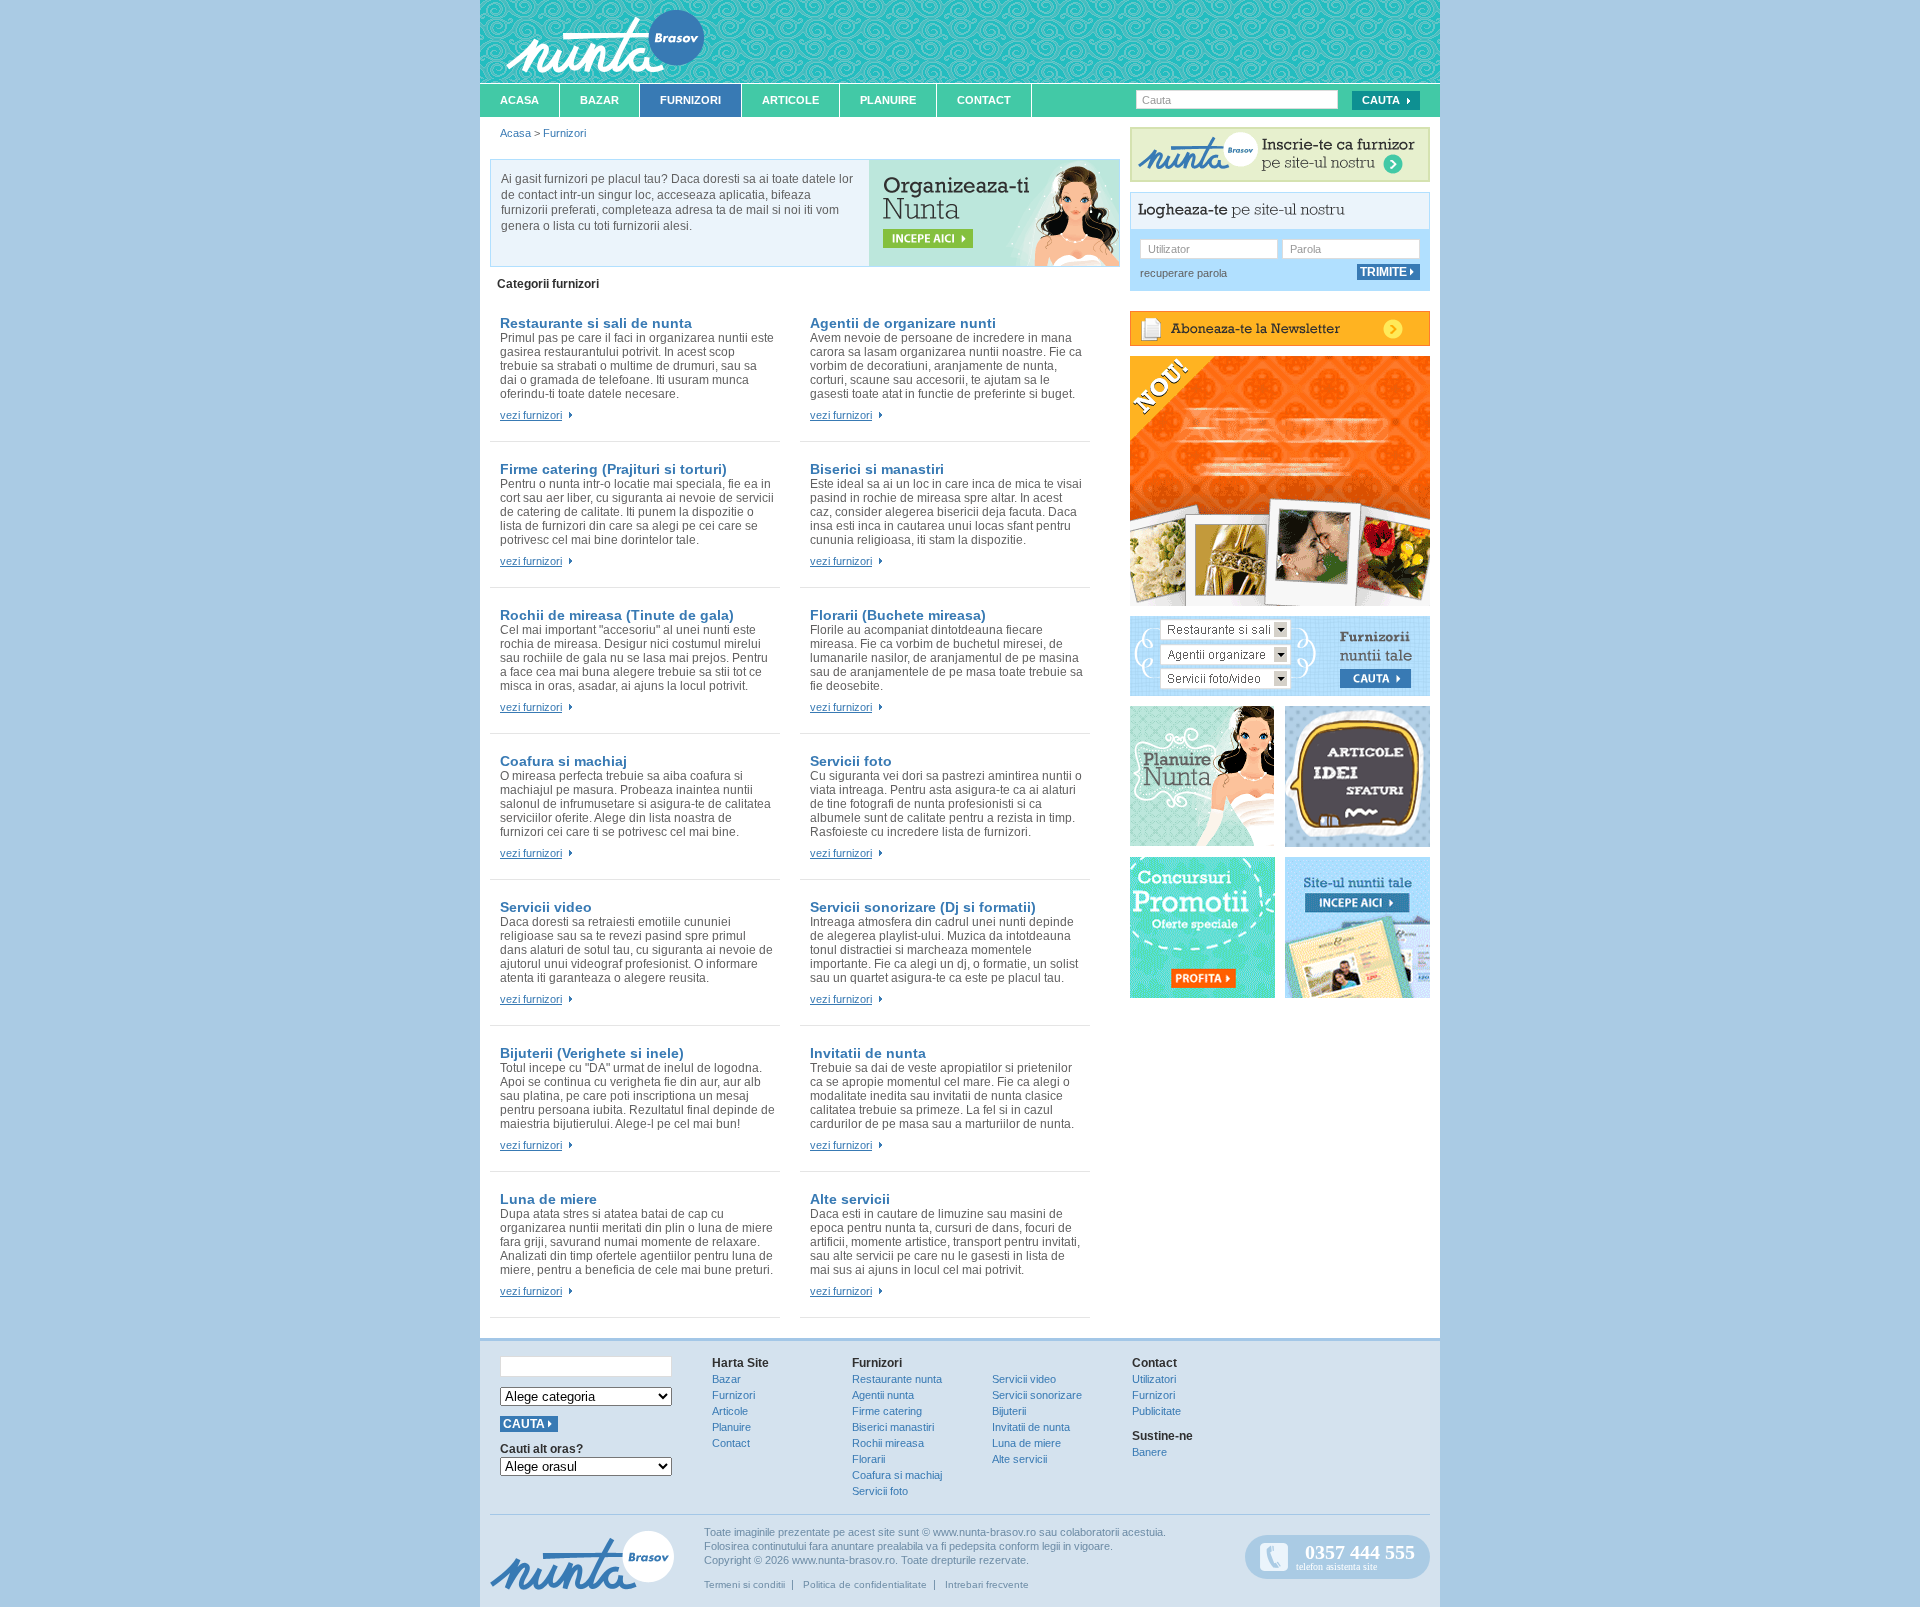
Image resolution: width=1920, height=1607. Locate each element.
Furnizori (690, 100)
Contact (984, 100)
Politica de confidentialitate (865, 1584)
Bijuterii (1009, 1411)
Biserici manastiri (893, 1427)
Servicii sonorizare (1037, 1395)
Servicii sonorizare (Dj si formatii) (923, 907)
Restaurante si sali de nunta (596, 323)
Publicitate (1156, 1411)
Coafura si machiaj (563, 761)
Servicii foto (851, 761)
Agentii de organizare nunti (903, 323)
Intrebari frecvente (987, 1584)
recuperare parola (1183, 273)
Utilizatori (1154, 1379)
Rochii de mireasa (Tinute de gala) (617, 615)
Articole (790, 100)
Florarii (868, 1459)
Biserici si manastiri (877, 469)
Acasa (519, 100)
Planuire (888, 100)
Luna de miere (548, 1199)
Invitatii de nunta (868, 1053)
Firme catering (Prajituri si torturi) (613, 469)
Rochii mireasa (888, 1443)
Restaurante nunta (897, 1379)
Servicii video (546, 907)
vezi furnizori (531, 415)
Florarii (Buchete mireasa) (898, 615)
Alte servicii (850, 1199)
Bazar (599, 100)
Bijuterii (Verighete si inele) (592, 1053)
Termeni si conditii (744, 1584)
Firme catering (887, 1411)
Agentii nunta (883, 1395)
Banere (1149, 1452)
